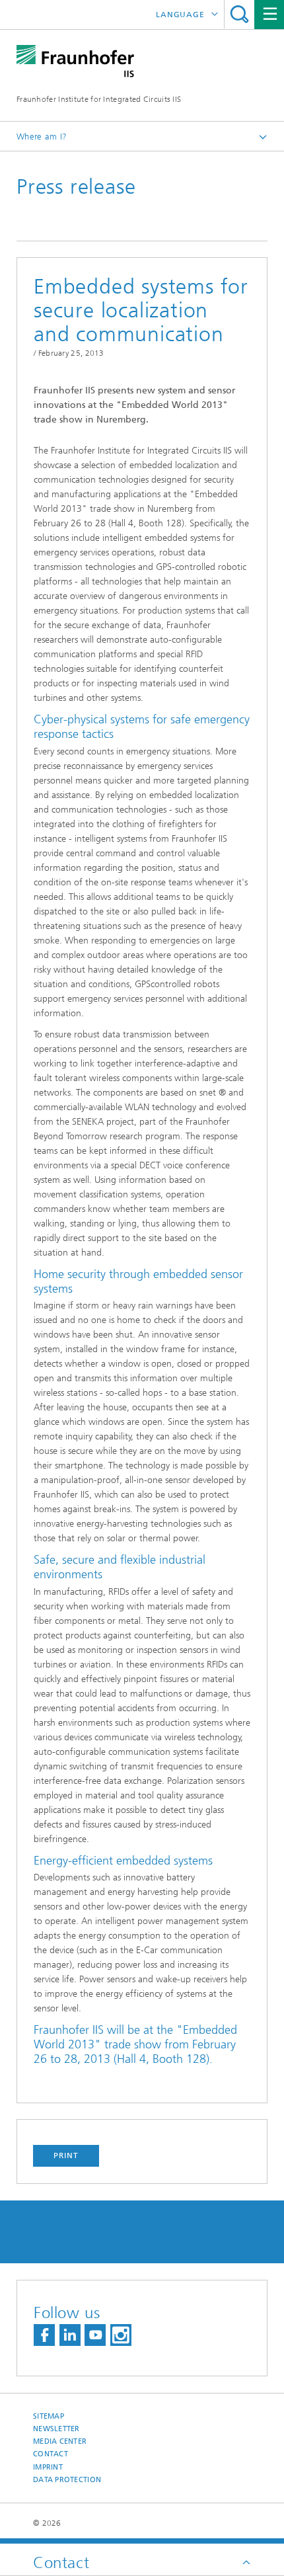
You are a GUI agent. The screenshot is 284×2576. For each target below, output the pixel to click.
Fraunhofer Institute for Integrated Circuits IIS (99, 99)
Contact (51, 2454)
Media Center (60, 2441)
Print (66, 2155)
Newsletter (56, 2429)
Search (239, 14)
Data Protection (67, 2480)
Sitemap (49, 2416)
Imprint (48, 2467)
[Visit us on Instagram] (121, 2335)
